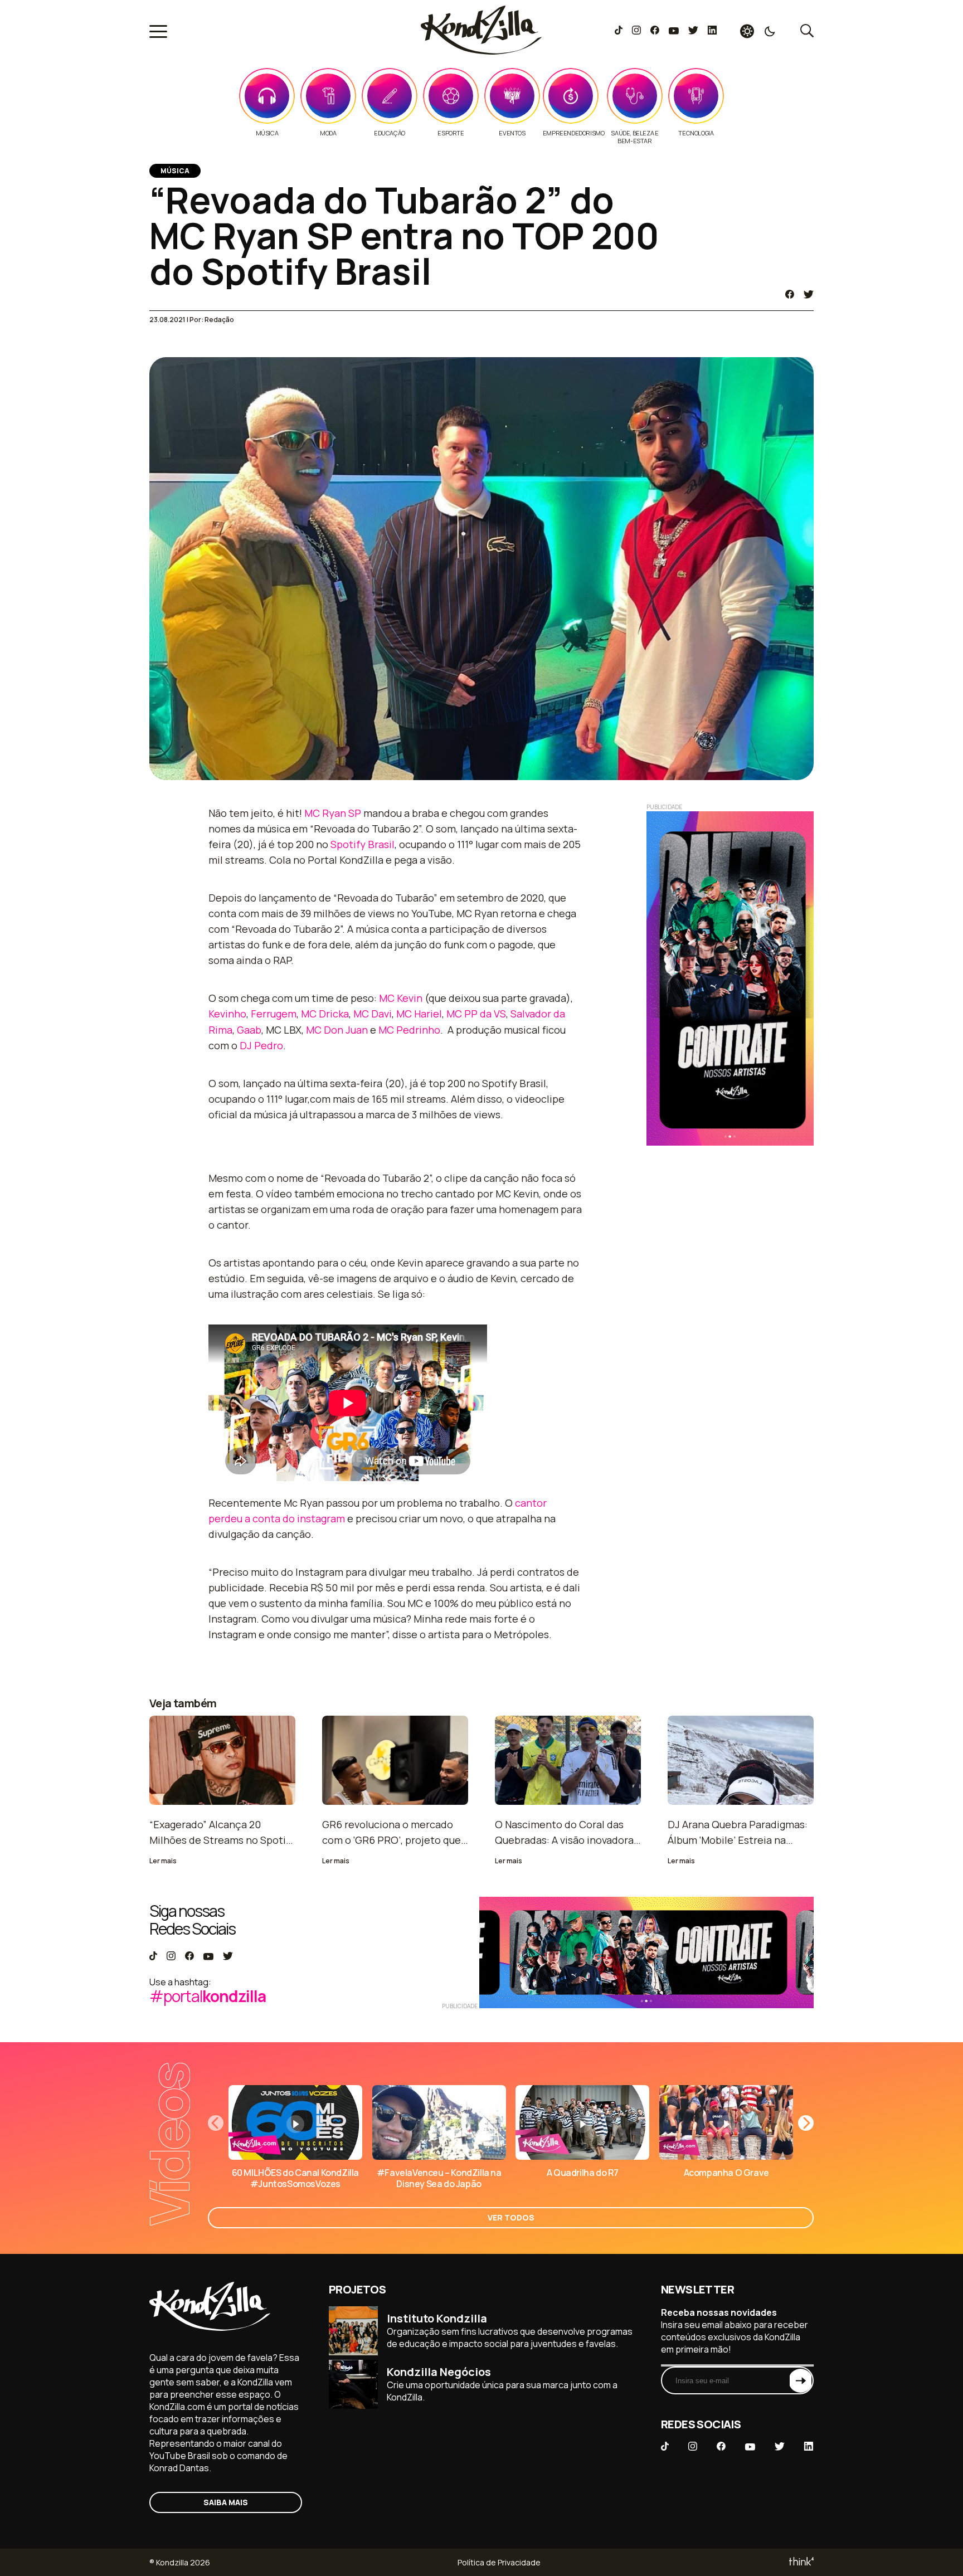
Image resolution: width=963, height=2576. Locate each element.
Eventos (512, 133)
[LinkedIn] (712, 31)
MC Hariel (419, 1014)
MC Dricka (325, 1014)
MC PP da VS (476, 1014)
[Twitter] (693, 31)
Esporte (451, 133)
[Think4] (801, 2562)
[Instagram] (636, 31)
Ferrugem (274, 1014)
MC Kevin (401, 998)
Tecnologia (696, 133)
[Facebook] (655, 31)
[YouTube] (673, 31)
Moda (328, 133)
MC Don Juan (337, 1030)
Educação (390, 133)
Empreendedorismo (574, 133)
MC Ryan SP (333, 813)
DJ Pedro (261, 1045)
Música (267, 133)
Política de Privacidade (499, 2562)
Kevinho (227, 1014)
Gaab (249, 1030)
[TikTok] (619, 31)
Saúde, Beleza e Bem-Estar (634, 137)
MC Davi (373, 1014)
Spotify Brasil (363, 844)
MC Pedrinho (409, 1030)
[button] (806, 2123)
